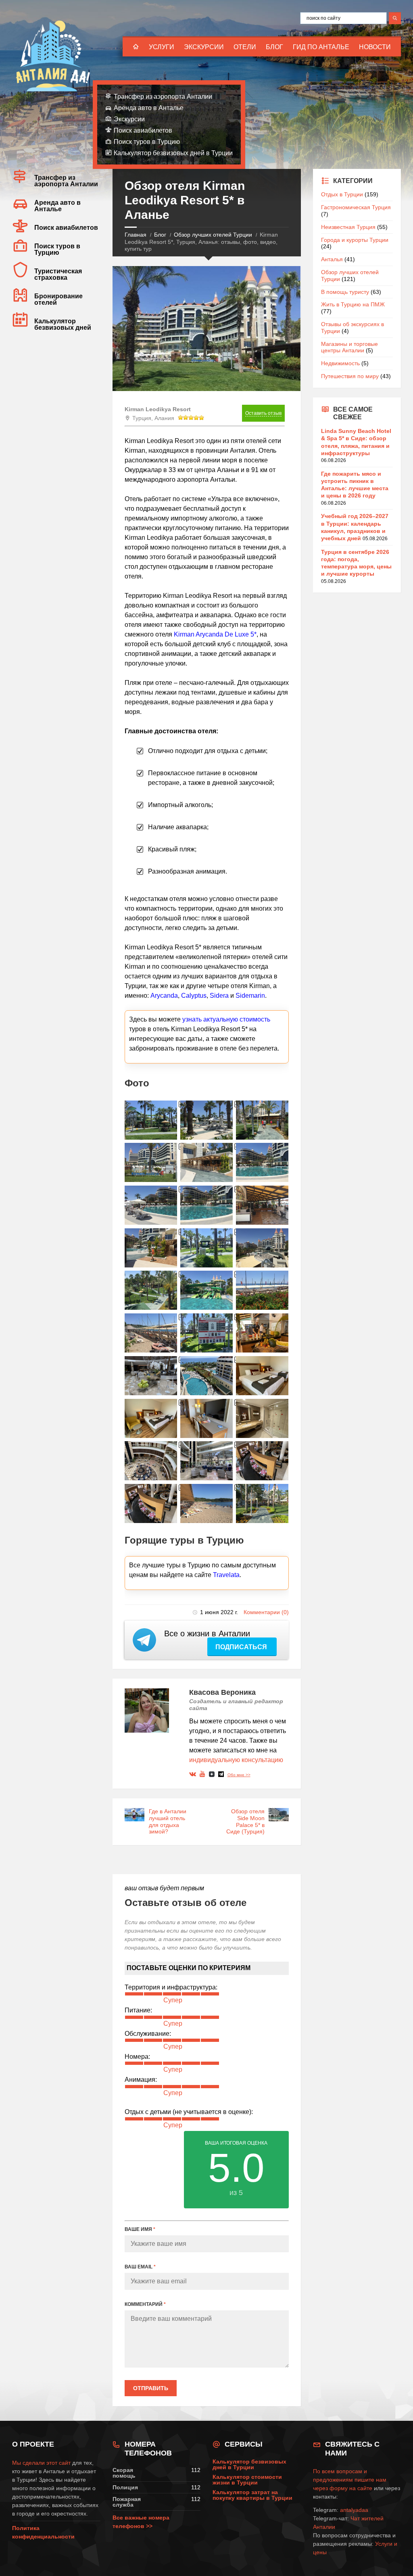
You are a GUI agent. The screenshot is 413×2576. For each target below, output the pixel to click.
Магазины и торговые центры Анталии (349, 347)
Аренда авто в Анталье (149, 108)
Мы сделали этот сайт (41, 2463)
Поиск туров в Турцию (147, 142)
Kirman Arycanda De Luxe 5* (215, 634)
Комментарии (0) (266, 1612)
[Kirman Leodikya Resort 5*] (151, 1120)
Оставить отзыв (263, 413)
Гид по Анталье (321, 47)
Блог (274, 47)
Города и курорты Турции (355, 240)
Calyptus (194, 996)
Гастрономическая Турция (356, 207)
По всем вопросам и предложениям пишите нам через (350, 2480)
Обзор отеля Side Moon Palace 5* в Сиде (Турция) (245, 1821)
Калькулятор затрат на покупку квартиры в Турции (252, 2495)
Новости (375, 47)
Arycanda (164, 996)
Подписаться (242, 1647)
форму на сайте (351, 2488)
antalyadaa (354, 2510)
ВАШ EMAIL (140, 2267)
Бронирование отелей (58, 299)
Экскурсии (204, 47)
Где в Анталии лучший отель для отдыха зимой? (168, 1821)
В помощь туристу (345, 292)
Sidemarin (250, 996)
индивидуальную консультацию (236, 1760)
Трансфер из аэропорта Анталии (163, 97)
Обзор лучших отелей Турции (213, 235)
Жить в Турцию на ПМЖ (353, 304)
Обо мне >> (239, 1775)
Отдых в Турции (342, 194)
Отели (245, 47)
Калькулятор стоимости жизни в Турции (247, 2480)
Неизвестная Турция (348, 227)
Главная (136, 235)
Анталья (332, 259)
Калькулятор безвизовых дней (63, 324)
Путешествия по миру (350, 376)
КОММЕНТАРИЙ (145, 2304)
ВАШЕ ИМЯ (140, 2229)
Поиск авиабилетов (143, 130)
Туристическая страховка (58, 274)
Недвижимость (340, 363)
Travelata (226, 1575)
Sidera (219, 996)
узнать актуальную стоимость (226, 1019)
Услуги (162, 47)
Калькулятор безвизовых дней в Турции (173, 153)
